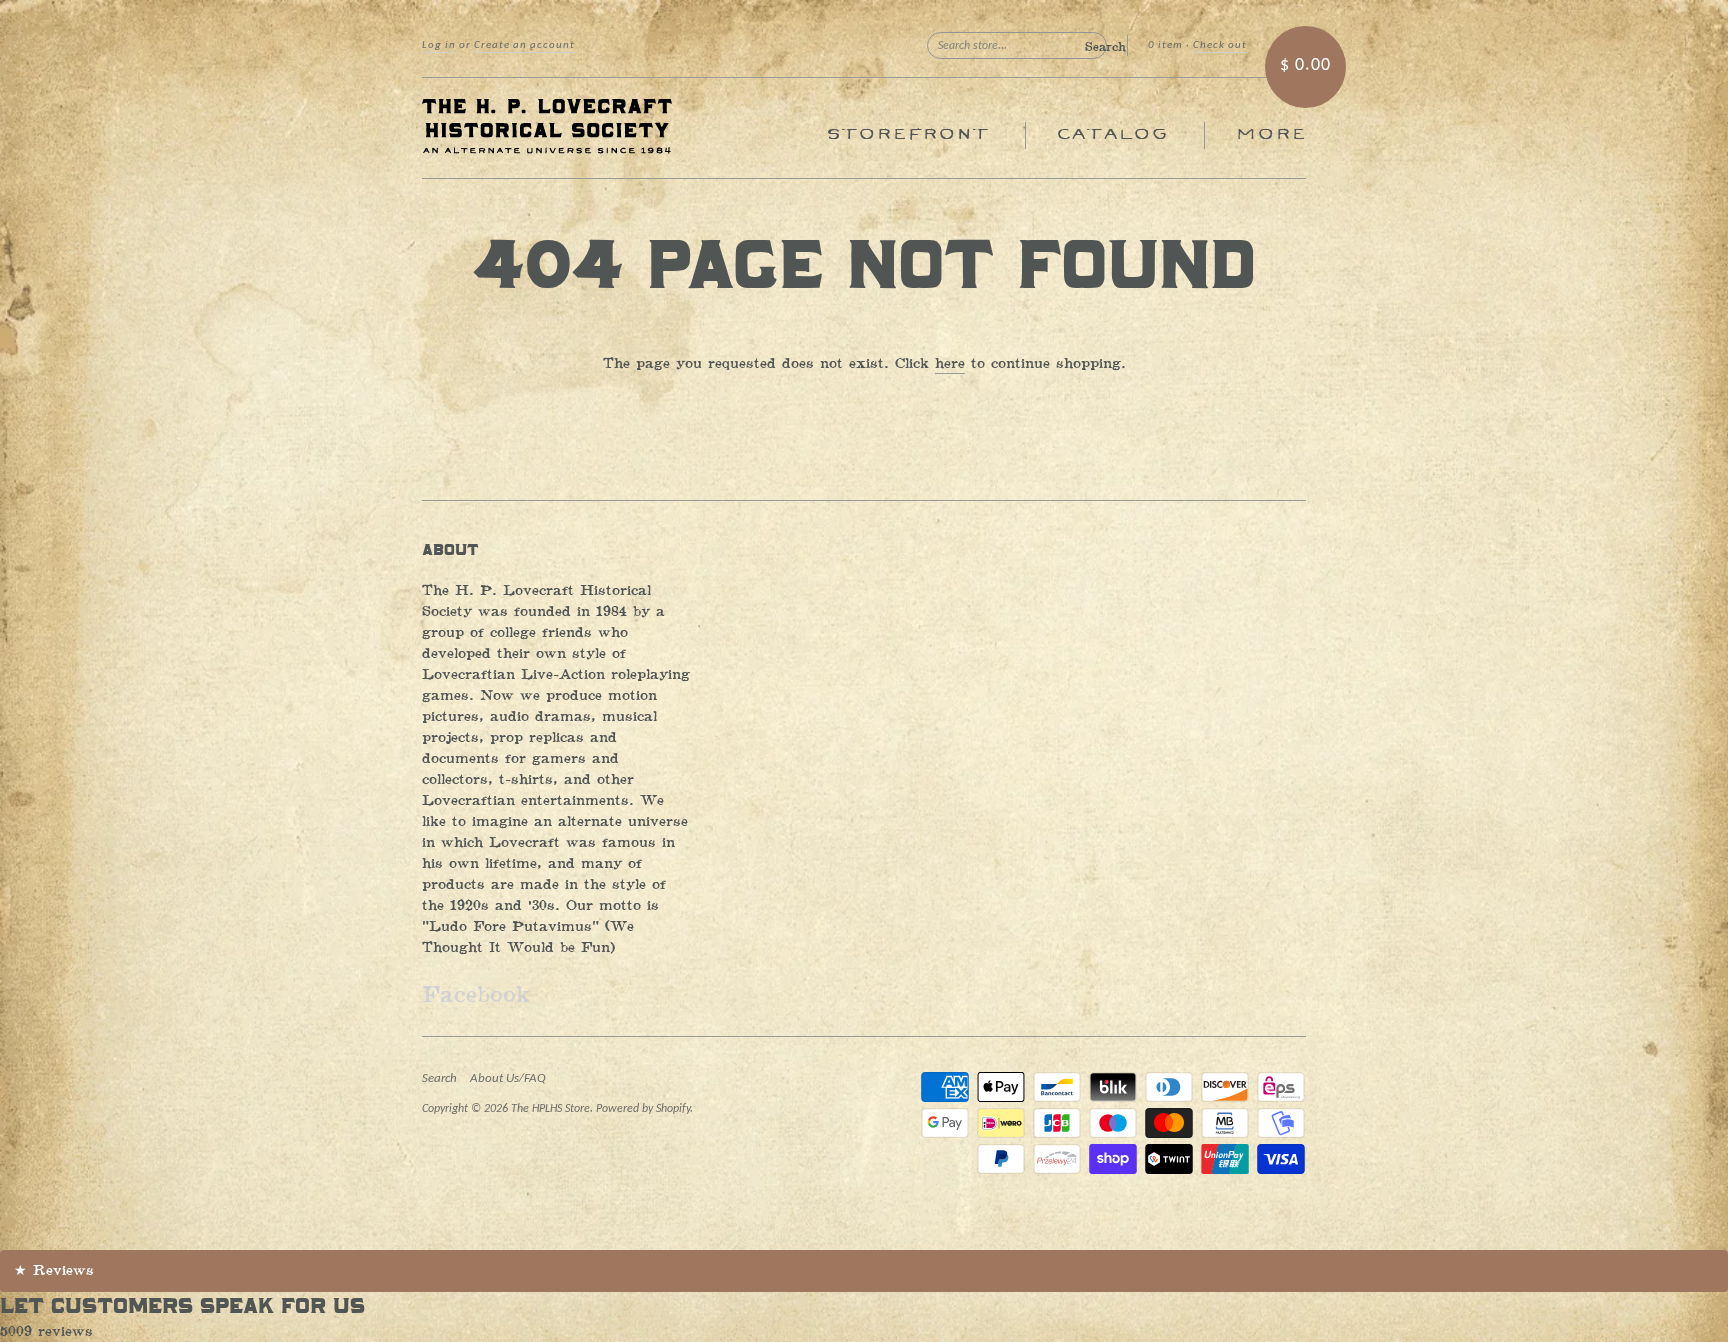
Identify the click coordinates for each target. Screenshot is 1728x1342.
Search (439, 1078)
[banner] (606, 128)
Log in (439, 45)
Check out (1220, 45)
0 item (1165, 45)
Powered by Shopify (643, 1109)
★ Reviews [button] (54, 1270)
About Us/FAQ (508, 1078)
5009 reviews (46, 1331)
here (950, 363)
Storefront (907, 134)
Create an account (524, 45)
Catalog (1112, 134)
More (1270, 134)
